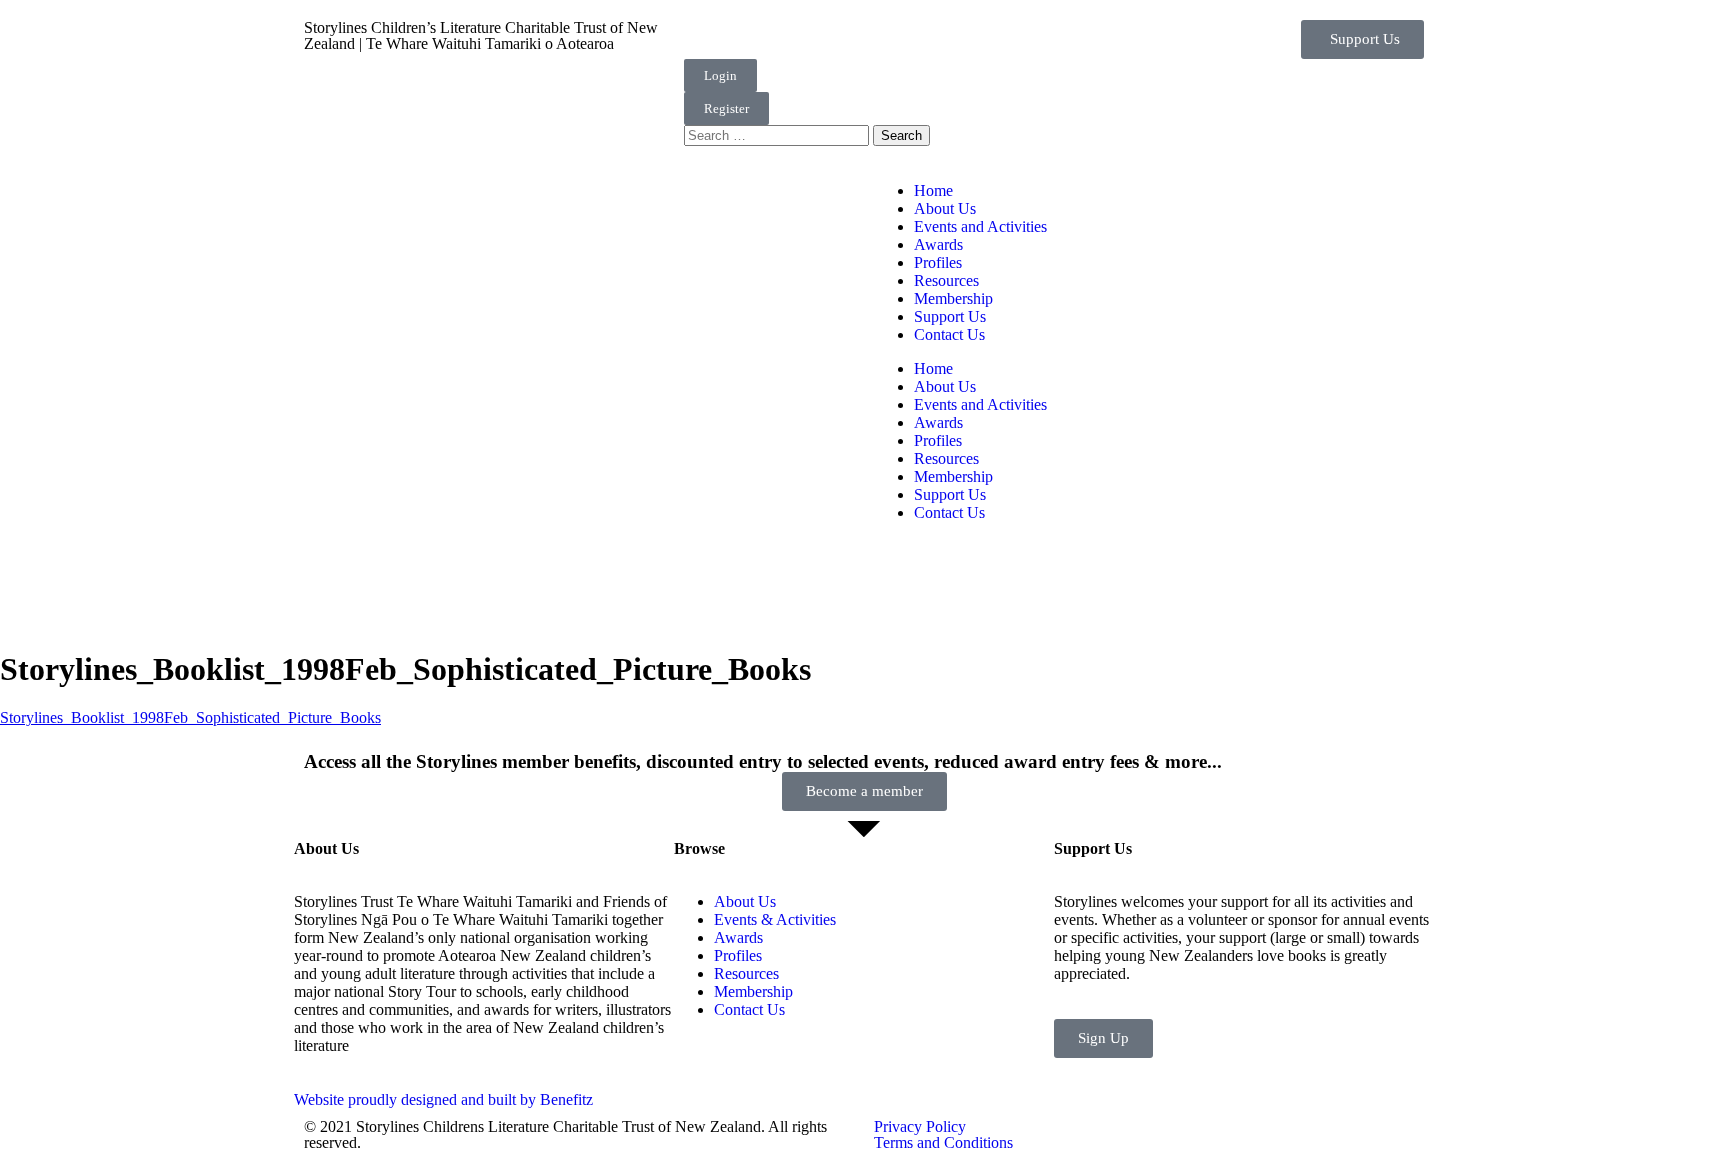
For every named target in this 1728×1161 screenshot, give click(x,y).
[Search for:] (778, 134)
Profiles (938, 262)
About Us (945, 208)
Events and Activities (980, 226)
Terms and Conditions (943, 1142)
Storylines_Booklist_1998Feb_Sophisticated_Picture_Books (190, 717)
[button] (1362, 39)
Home (933, 190)
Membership (953, 298)
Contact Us (949, 334)
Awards (938, 244)
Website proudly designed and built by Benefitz (443, 1099)
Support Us (950, 316)
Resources (946, 280)
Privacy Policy (920, 1126)
